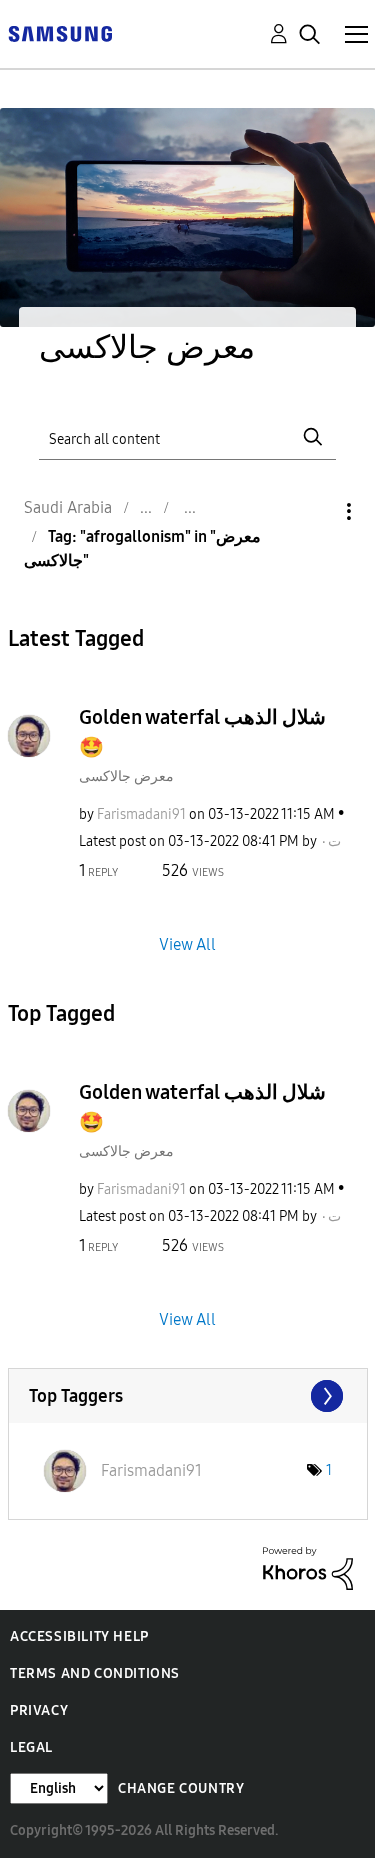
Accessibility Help (79, 1636)
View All (187, 943)
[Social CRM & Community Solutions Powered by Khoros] (308, 1567)
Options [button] (315, 511)
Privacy (39, 1710)
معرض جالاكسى (126, 776)
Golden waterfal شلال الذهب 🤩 (202, 732)
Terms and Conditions (95, 1673)
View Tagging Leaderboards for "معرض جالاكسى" (188, 1396)
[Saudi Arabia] (60, 32)
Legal (31, 1747)
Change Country (181, 1788)
